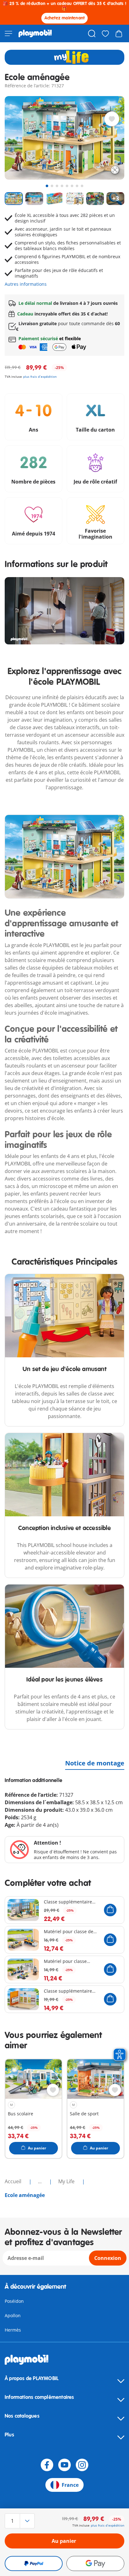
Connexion (108, 2258)
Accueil (14, 2181)
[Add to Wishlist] (112, 119)
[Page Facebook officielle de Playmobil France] (47, 2465)
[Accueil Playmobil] (35, 33)
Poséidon (14, 2301)
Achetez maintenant (65, 18)
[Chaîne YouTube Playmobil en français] (64, 2465)
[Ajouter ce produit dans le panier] (110, 1910)
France (70, 2485)
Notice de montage (95, 1763)
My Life (67, 2181)
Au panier (64, 2541)
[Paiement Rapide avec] (34, 2563)
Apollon (13, 2315)
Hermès (13, 2330)
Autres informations (26, 284)
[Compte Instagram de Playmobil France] (82, 2465)
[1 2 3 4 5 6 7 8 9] (23, 2521)
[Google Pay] (95, 2563)
